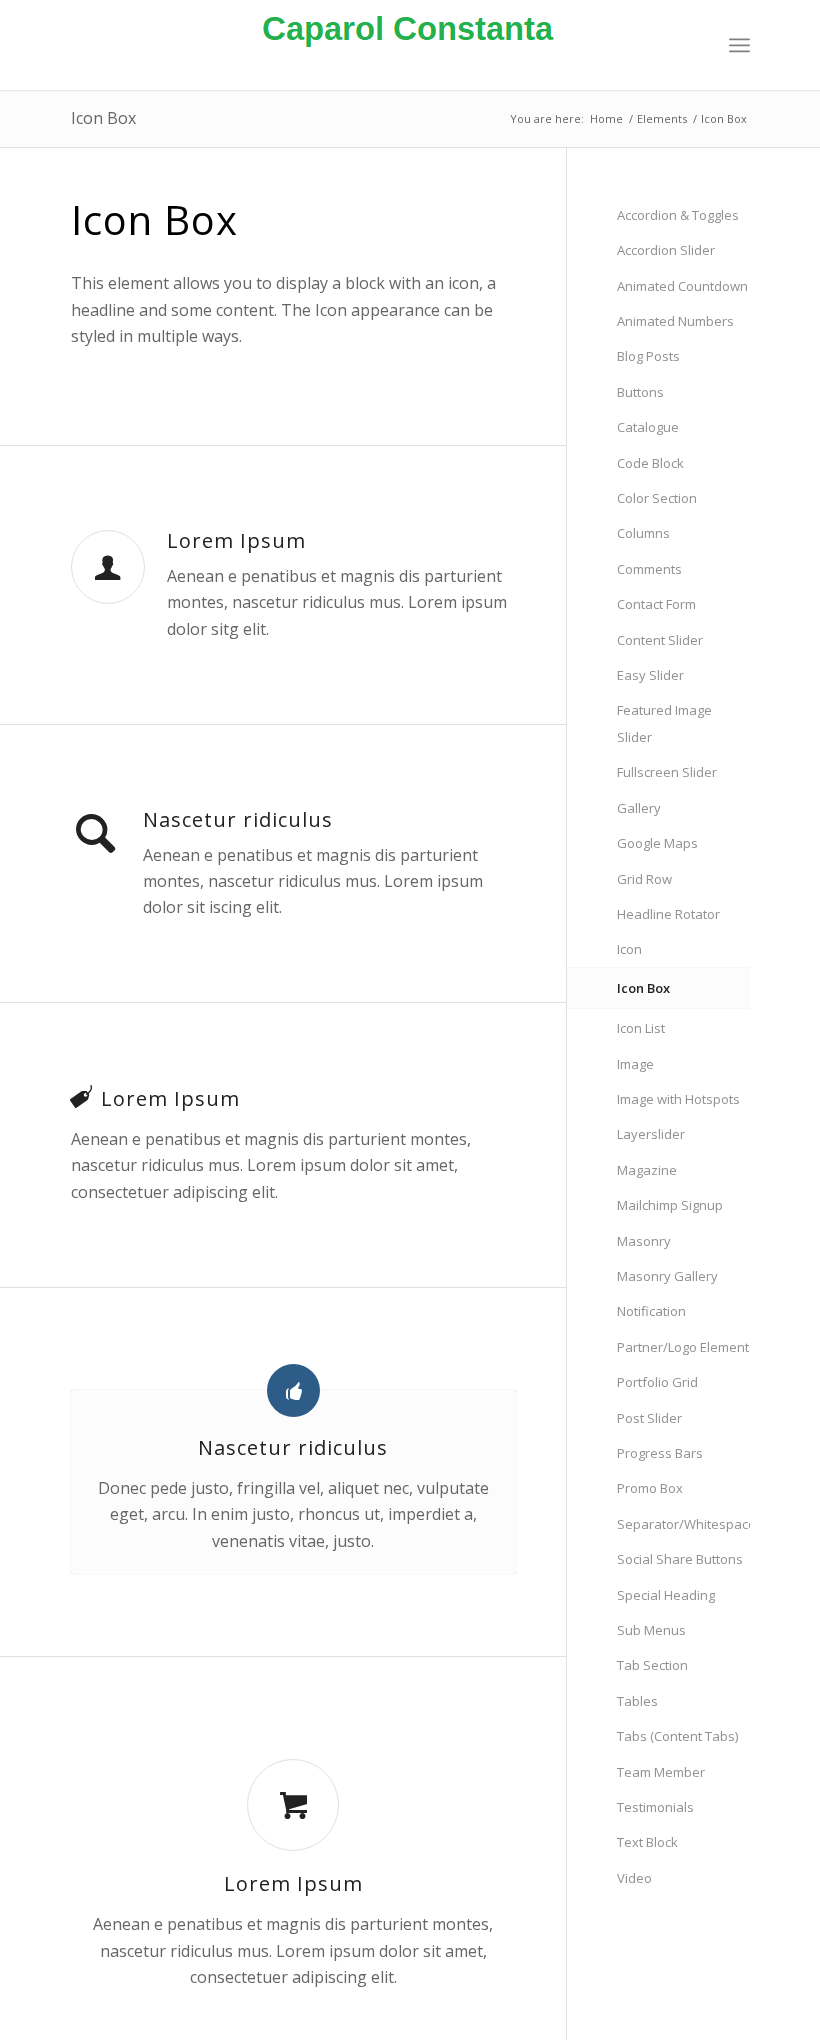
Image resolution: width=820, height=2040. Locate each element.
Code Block (650, 463)
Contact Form (656, 604)
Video (634, 1878)
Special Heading (666, 1595)
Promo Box (650, 1488)
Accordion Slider (666, 250)
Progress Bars (660, 1453)
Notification (651, 1311)
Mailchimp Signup (670, 1205)
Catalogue (648, 427)
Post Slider (649, 1418)
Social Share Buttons (680, 1559)
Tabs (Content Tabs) (677, 1736)
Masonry (644, 1241)
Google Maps (657, 843)
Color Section (657, 498)
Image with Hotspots (678, 1099)
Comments (649, 569)
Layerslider (651, 1134)
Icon (629, 949)
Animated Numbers (675, 321)
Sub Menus (651, 1630)
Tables (637, 1701)
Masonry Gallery (667, 1276)
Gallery (639, 808)
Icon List (641, 1028)
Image (635, 1064)
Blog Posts (648, 356)
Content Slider (660, 640)
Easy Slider (650, 675)
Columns (643, 533)
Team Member (661, 1772)
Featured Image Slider (664, 723)
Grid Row (644, 879)
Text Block (647, 1842)
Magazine (647, 1170)
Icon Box (103, 118)
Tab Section (652, 1665)
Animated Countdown (682, 286)
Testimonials (655, 1807)
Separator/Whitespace (683, 1524)
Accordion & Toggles (678, 215)
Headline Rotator (668, 914)
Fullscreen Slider (667, 772)
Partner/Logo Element (683, 1347)
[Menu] (739, 45)
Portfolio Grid (657, 1382)
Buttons (640, 392)
